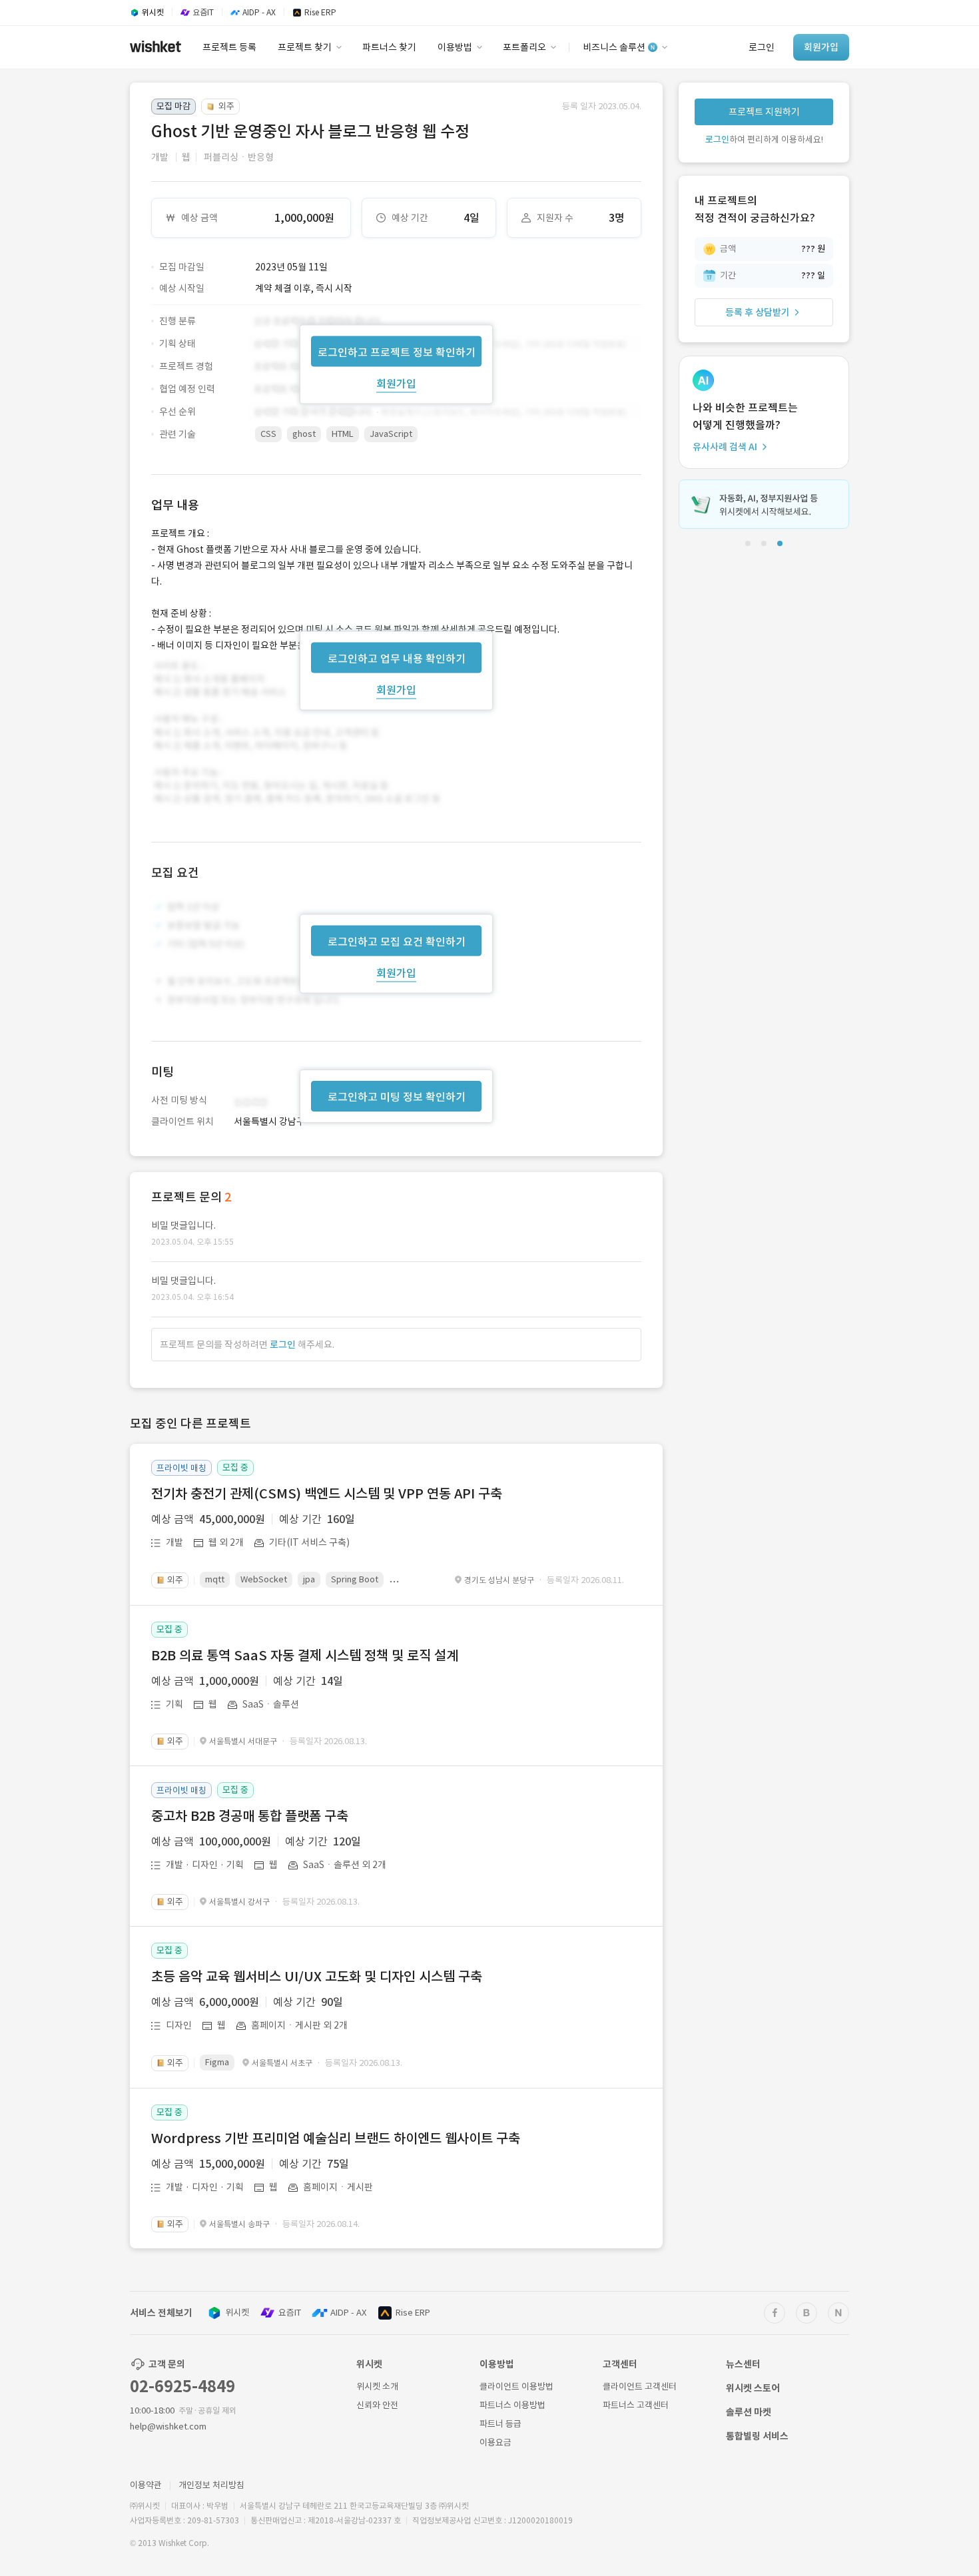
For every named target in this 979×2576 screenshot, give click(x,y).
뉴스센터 (743, 2364)
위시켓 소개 (377, 2387)
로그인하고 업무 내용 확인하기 (397, 658)
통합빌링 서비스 (757, 2436)
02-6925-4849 (182, 2387)
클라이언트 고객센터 (640, 2387)
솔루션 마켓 (749, 2412)
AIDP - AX (348, 2313)
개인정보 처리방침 (211, 2485)
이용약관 (146, 2485)
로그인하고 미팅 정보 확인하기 (397, 1097)
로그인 (283, 1345)
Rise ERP (413, 2313)
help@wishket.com (168, 2426)
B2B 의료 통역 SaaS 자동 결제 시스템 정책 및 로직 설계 (305, 1656)
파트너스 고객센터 (636, 2405)
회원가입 (396, 383)
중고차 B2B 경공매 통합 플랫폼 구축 (250, 1816)
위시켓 (237, 2313)
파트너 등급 (500, 2424)
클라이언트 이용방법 (516, 2387)
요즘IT (290, 2313)
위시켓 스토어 (753, 2388)
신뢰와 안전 (377, 2405)
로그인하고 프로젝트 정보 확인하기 (397, 352)
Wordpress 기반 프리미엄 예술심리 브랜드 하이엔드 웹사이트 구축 (336, 2138)
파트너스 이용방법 (512, 2405)
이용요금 (495, 2442)
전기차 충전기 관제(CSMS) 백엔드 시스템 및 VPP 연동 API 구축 (327, 1494)
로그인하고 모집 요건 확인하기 (397, 942)
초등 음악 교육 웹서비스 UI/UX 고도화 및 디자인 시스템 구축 (317, 1977)
